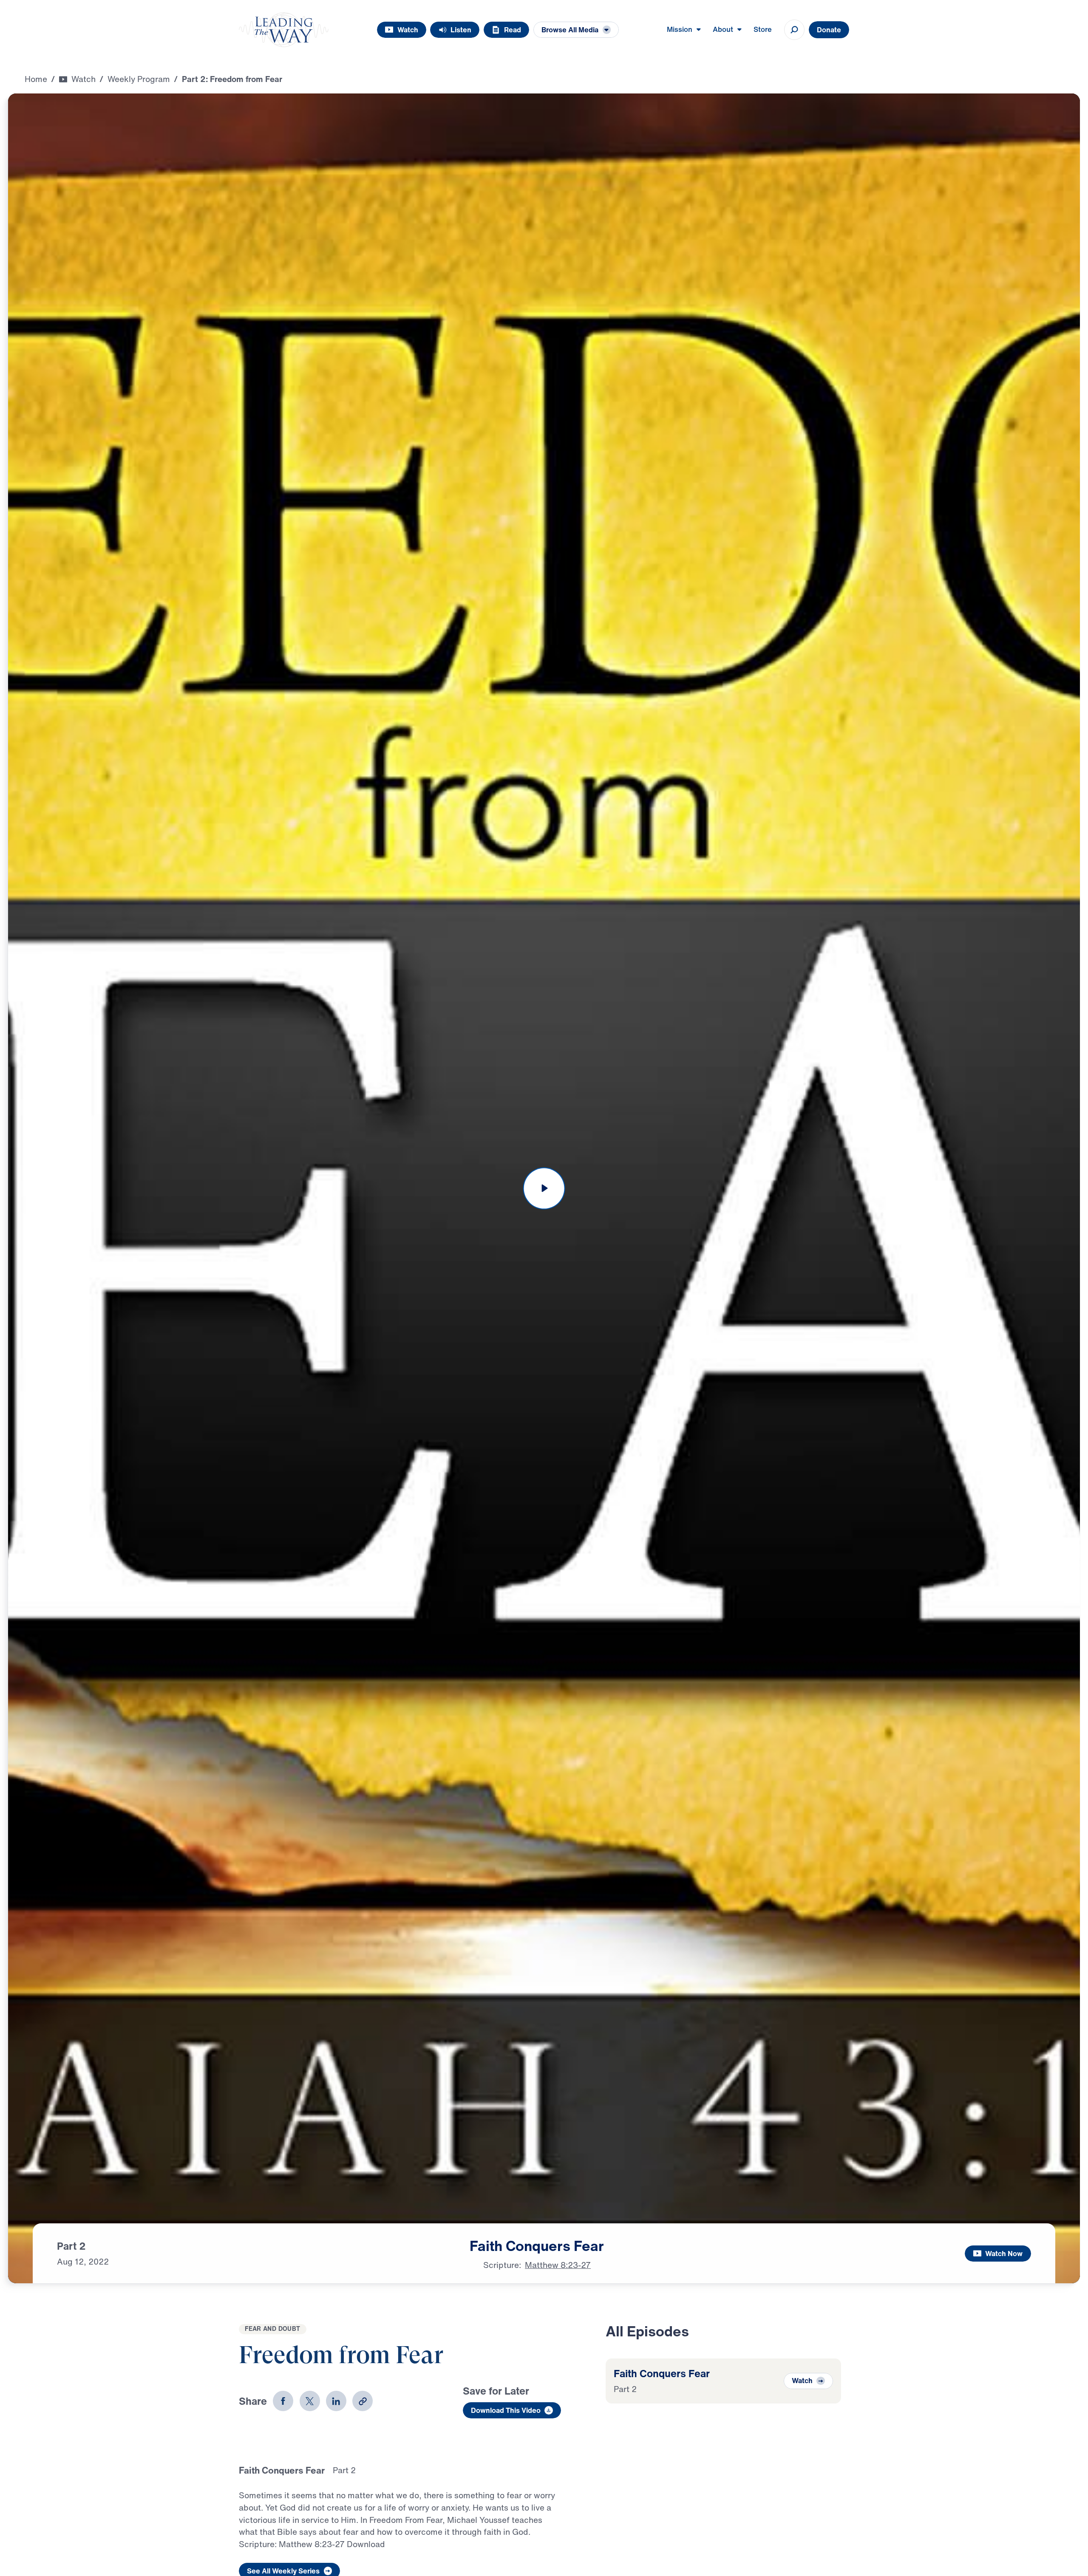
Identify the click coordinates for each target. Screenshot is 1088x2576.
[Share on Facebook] (283, 2401)
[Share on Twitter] (310, 2401)
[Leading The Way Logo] (284, 30)
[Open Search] (794, 30)
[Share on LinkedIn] (336, 2401)
